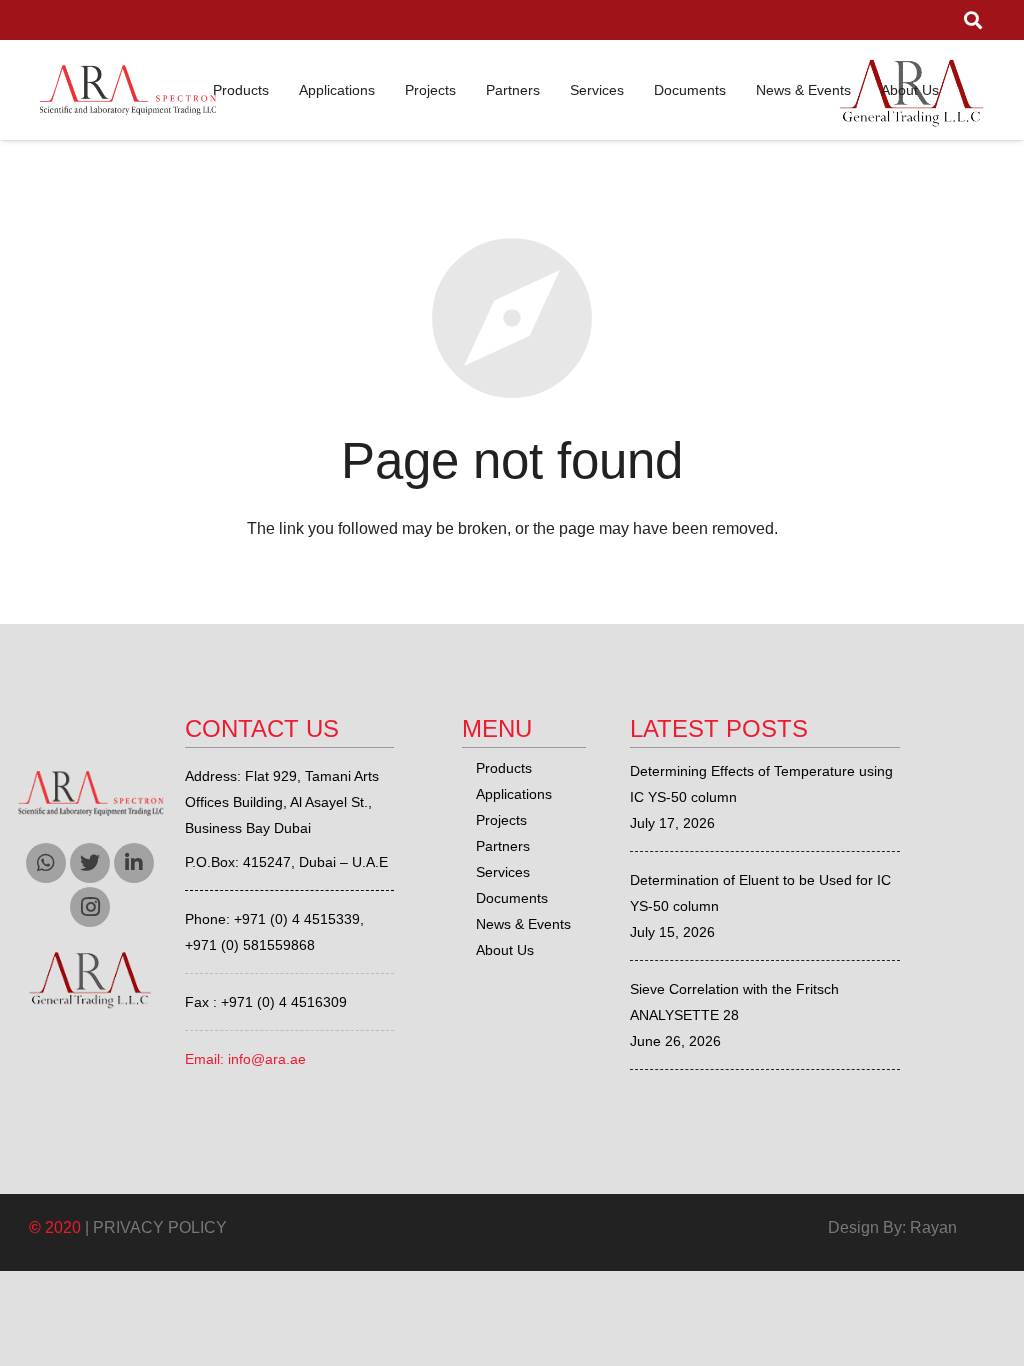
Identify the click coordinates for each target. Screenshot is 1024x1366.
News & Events (523, 924)
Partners (503, 846)
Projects (501, 820)
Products (504, 768)
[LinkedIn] (134, 863)
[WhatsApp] (46, 863)
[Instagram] (90, 907)
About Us (505, 950)
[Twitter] (90, 863)
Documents (512, 898)
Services (503, 872)
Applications (514, 794)
